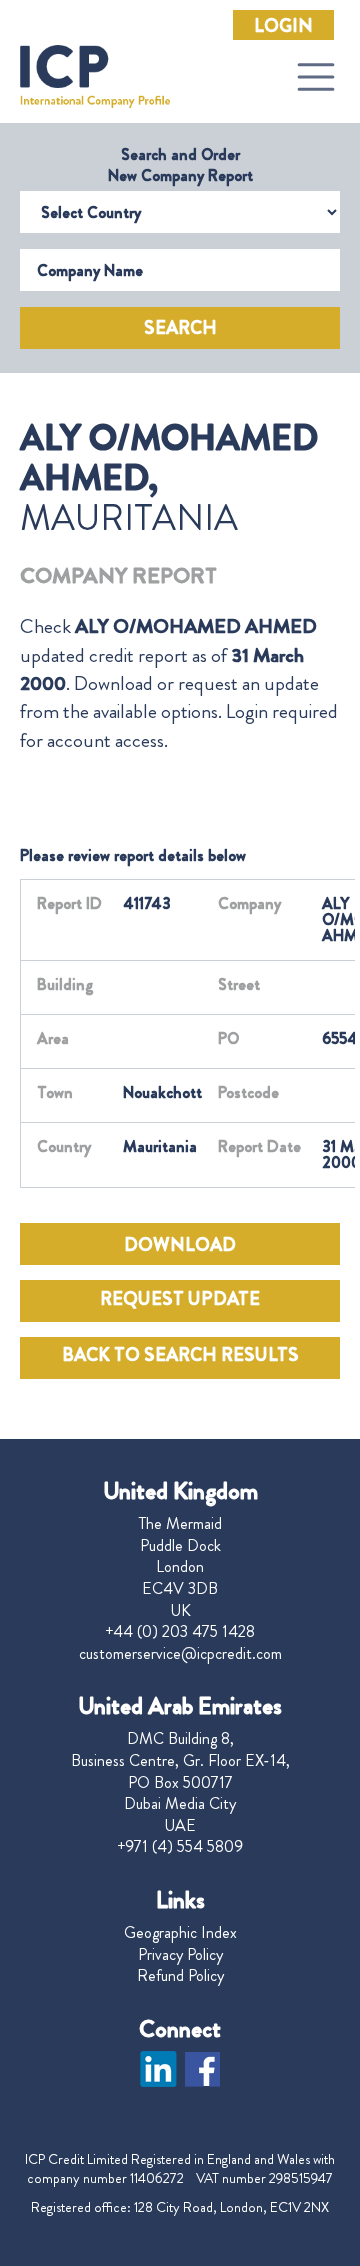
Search (180, 328)
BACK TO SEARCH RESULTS (180, 1355)
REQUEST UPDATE (180, 1299)
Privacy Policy (180, 1955)
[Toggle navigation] (316, 77)
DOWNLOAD (180, 1245)
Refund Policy (180, 1976)
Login (283, 26)
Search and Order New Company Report (180, 165)
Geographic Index (180, 1933)
